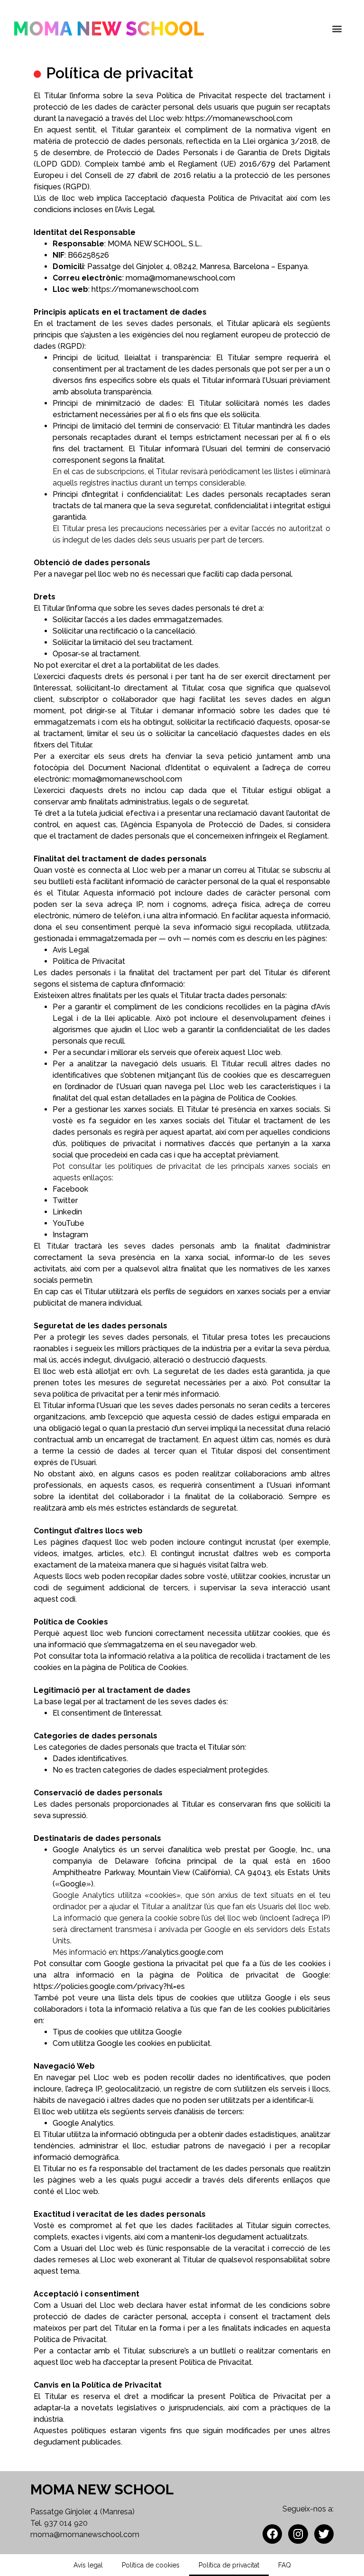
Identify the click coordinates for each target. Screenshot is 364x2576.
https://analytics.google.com (172, 1952)
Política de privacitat (229, 2565)
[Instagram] (298, 2534)
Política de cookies (151, 2565)
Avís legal (88, 2565)
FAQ (285, 2565)
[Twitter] (324, 2534)
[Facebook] (272, 2534)
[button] (337, 29)
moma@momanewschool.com (85, 2534)
